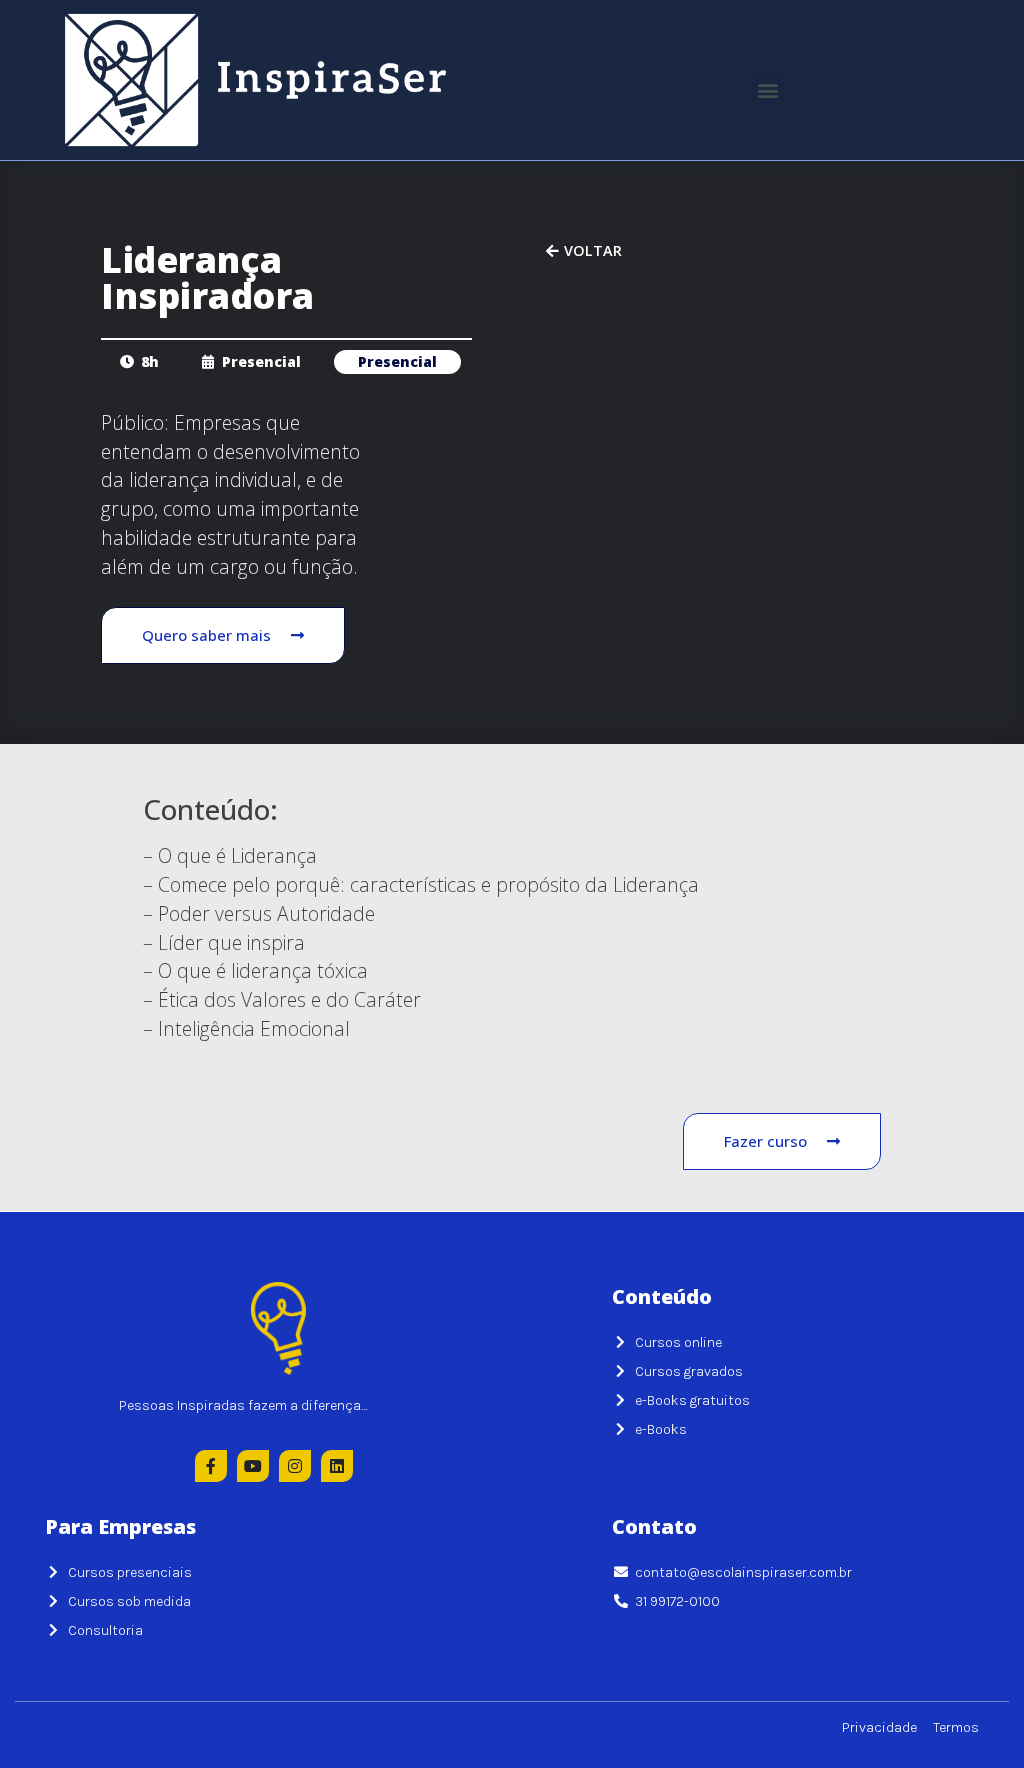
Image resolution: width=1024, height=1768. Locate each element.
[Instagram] (295, 1466)
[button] (768, 90)
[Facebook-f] (211, 1466)
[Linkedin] (337, 1466)
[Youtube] (253, 1466)
